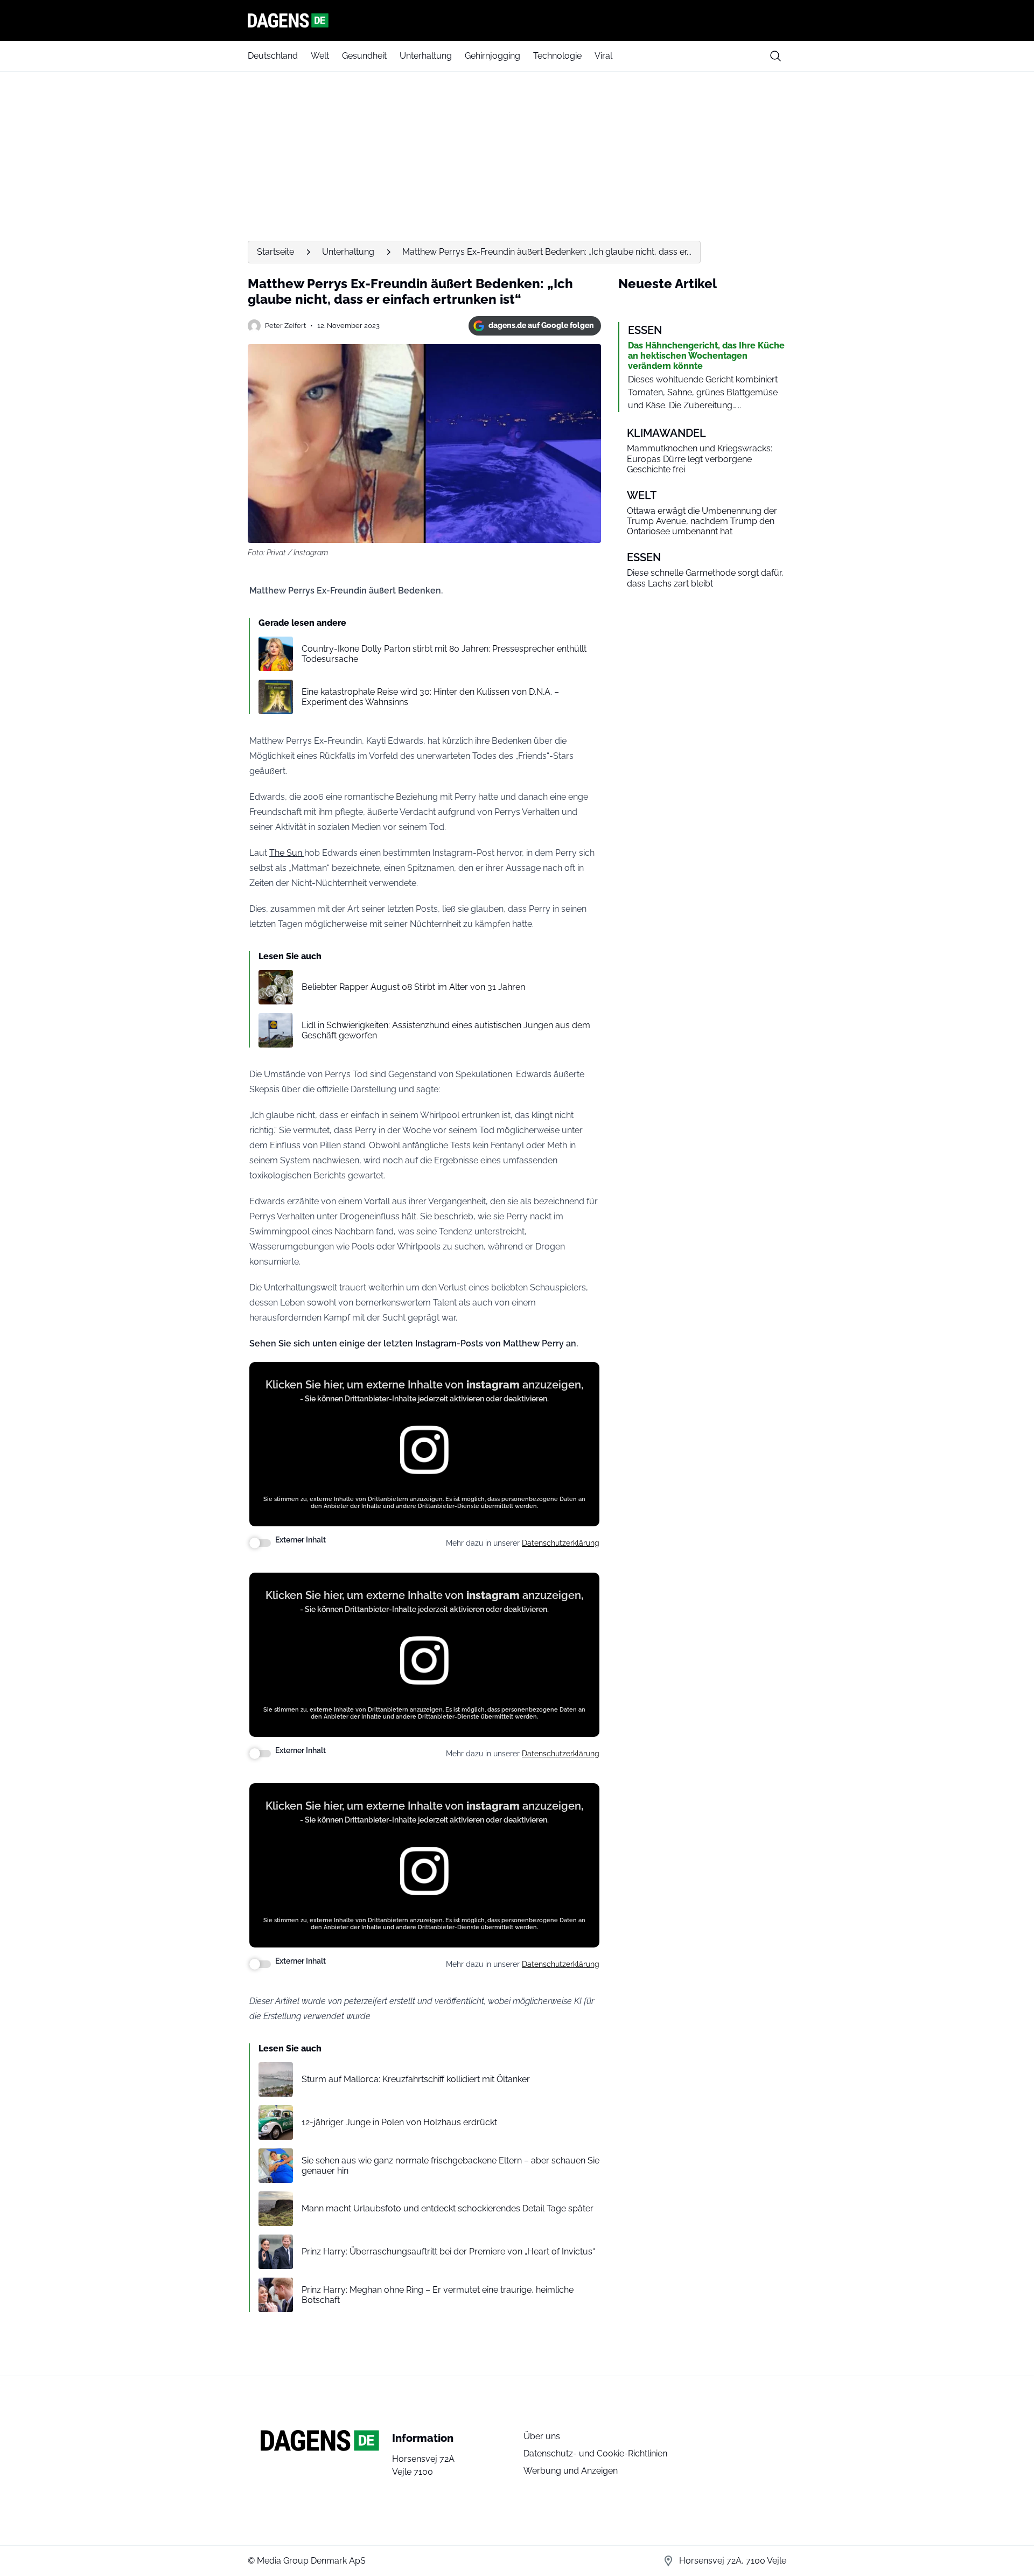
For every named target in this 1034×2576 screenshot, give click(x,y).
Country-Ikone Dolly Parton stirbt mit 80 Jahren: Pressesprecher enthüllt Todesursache (444, 654)
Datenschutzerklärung (561, 1543)
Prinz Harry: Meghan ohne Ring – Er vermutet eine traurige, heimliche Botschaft (438, 2295)
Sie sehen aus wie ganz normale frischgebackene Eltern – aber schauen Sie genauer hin (450, 2166)
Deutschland (273, 56)
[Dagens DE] (517, 20)
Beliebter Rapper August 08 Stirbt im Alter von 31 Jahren (413, 987)
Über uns (542, 2436)
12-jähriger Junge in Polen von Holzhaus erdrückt (399, 2122)
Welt (320, 56)
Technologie (557, 56)
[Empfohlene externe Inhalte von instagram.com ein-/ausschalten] (260, 1543)
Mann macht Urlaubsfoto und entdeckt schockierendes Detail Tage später (448, 2208)
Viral (603, 56)
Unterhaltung (426, 56)
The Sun (287, 853)
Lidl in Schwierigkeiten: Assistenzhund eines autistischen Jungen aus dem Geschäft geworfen (446, 1030)
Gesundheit (364, 56)
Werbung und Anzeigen (571, 2471)
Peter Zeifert (285, 326)
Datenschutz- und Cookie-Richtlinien (595, 2453)
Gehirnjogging (492, 56)
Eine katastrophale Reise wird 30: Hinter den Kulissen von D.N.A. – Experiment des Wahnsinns (430, 697)
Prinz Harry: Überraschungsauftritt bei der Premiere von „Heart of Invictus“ (448, 2252)
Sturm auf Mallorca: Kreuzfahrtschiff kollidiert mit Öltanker (416, 2079)
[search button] (775, 56)
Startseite (275, 252)
